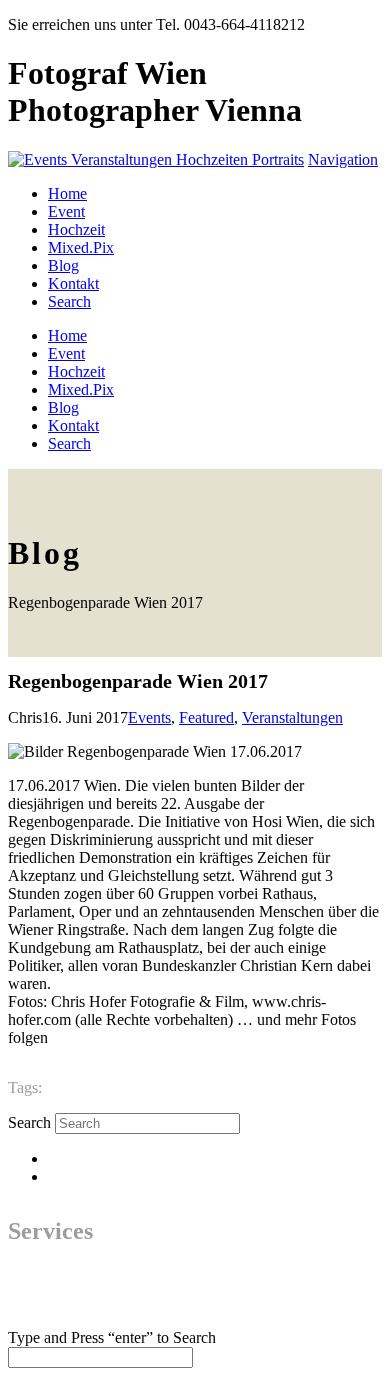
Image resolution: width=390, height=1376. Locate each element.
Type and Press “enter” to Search (112, 1337)
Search (29, 1122)
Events (149, 717)
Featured (206, 717)
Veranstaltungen (292, 717)
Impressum (82, 1176)
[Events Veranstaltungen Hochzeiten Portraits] (156, 159)
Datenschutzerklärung (117, 1158)
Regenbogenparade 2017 (121, 1087)
